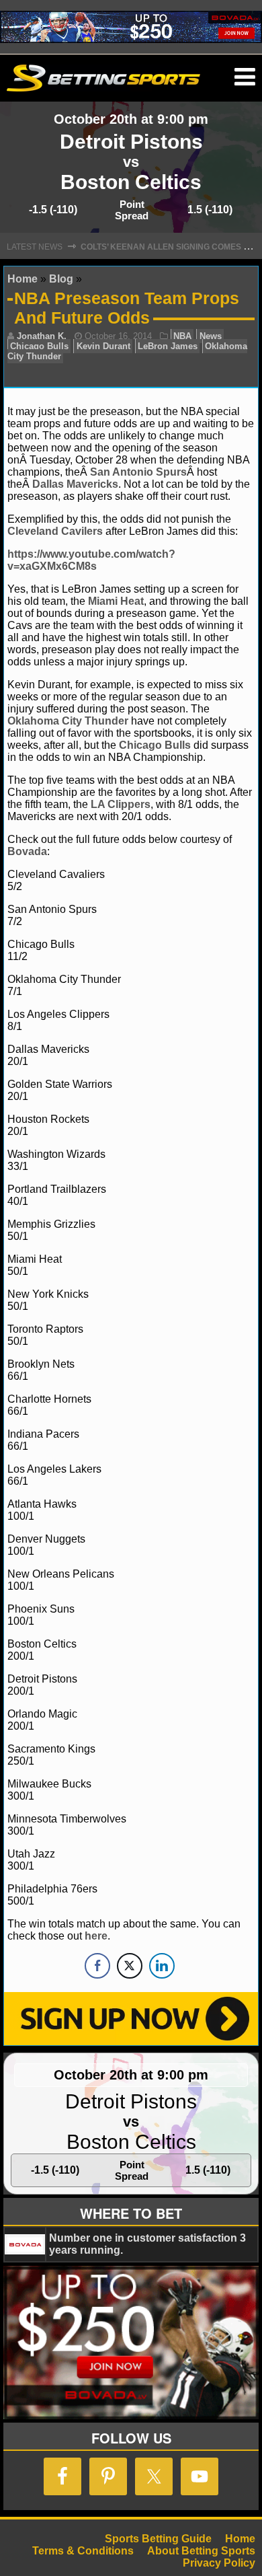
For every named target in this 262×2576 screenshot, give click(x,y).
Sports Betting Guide (158, 2539)
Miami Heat (116, 601)
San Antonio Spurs (138, 472)
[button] (245, 77)
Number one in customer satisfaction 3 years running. (147, 2244)
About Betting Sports (201, 2551)
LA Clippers (121, 804)
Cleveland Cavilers (55, 531)
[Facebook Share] (97, 1966)
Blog (61, 279)
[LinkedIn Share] (162, 1966)
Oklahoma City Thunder (68, 721)
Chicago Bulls (39, 346)
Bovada (27, 851)
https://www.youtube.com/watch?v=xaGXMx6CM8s (91, 560)
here (96, 1936)
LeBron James (168, 346)
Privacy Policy (219, 2563)
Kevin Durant (103, 346)
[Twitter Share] (130, 1966)
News (211, 336)
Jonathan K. (42, 336)
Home (23, 279)
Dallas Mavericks (75, 484)
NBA (182, 336)
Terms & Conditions (83, 2551)
